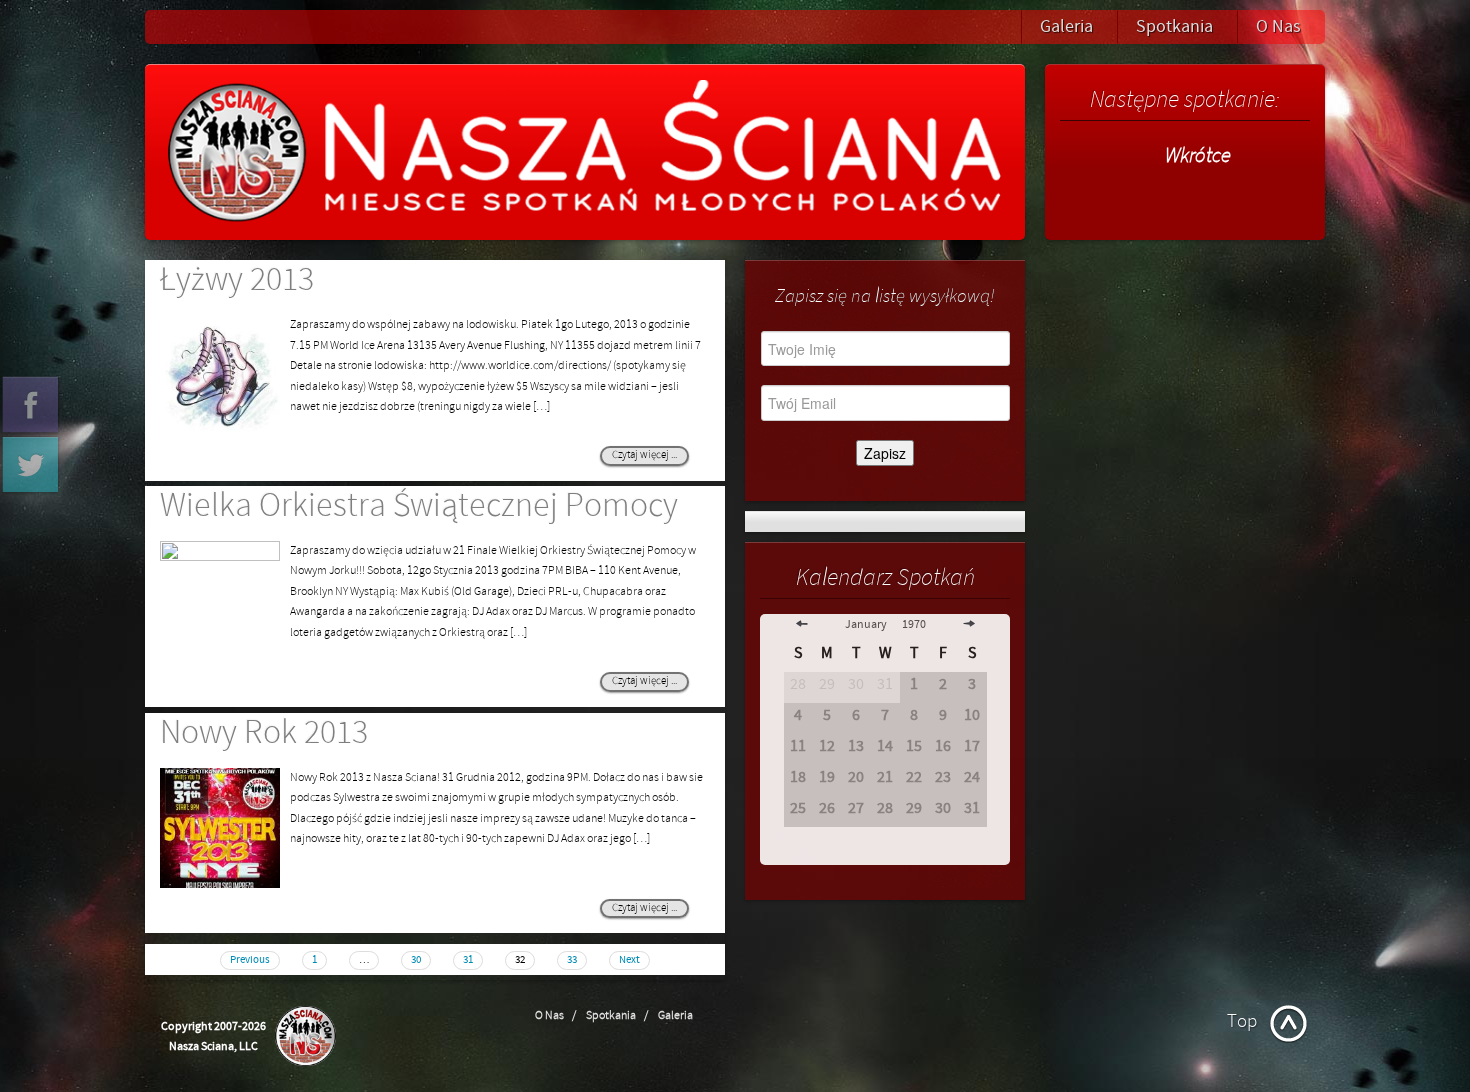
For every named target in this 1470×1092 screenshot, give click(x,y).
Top (1242, 1021)
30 (416, 960)
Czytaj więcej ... (644, 455)
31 (468, 960)
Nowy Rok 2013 (264, 733)
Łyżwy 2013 (237, 280)
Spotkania (1174, 26)
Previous (250, 960)
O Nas (1278, 26)
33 (572, 960)
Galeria (1066, 26)
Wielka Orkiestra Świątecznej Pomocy (419, 506)
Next (629, 960)
